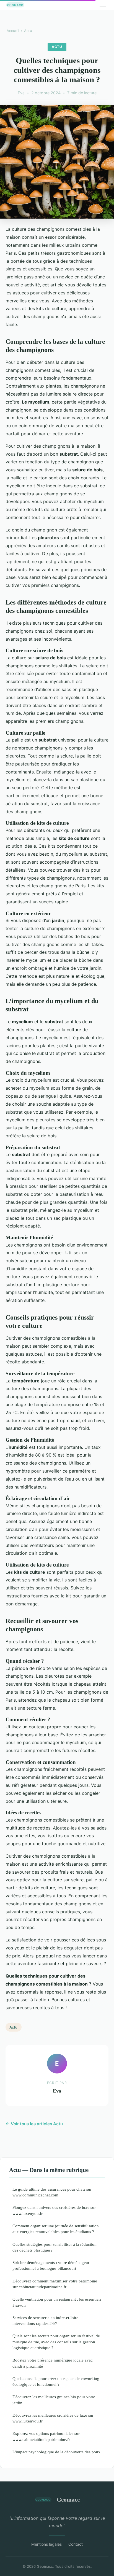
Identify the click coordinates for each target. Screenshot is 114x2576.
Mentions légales (46, 2544)
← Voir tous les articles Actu (34, 2124)
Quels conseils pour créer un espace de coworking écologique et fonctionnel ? (56, 2381)
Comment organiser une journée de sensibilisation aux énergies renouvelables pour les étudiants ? (56, 2229)
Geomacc (68, 2500)
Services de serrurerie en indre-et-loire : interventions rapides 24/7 (46, 2320)
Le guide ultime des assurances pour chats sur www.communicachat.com (52, 2192)
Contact (76, 2544)
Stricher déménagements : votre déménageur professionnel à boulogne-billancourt (51, 2265)
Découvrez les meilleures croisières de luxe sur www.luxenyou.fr (53, 2418)
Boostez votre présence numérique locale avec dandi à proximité (53, 2363)
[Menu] (103, 5)
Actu (28, 31)
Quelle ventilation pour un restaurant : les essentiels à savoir (57, 2302)
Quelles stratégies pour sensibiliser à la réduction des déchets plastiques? (55, 2247)
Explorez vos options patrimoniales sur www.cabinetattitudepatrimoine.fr (46, 2436)
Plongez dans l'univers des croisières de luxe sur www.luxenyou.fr (54, 2210)
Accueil (13, 31)
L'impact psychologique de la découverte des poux (56, 2452)
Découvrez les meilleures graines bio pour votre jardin (54, 2400)
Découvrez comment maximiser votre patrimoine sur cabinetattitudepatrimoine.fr (55, 2284)
